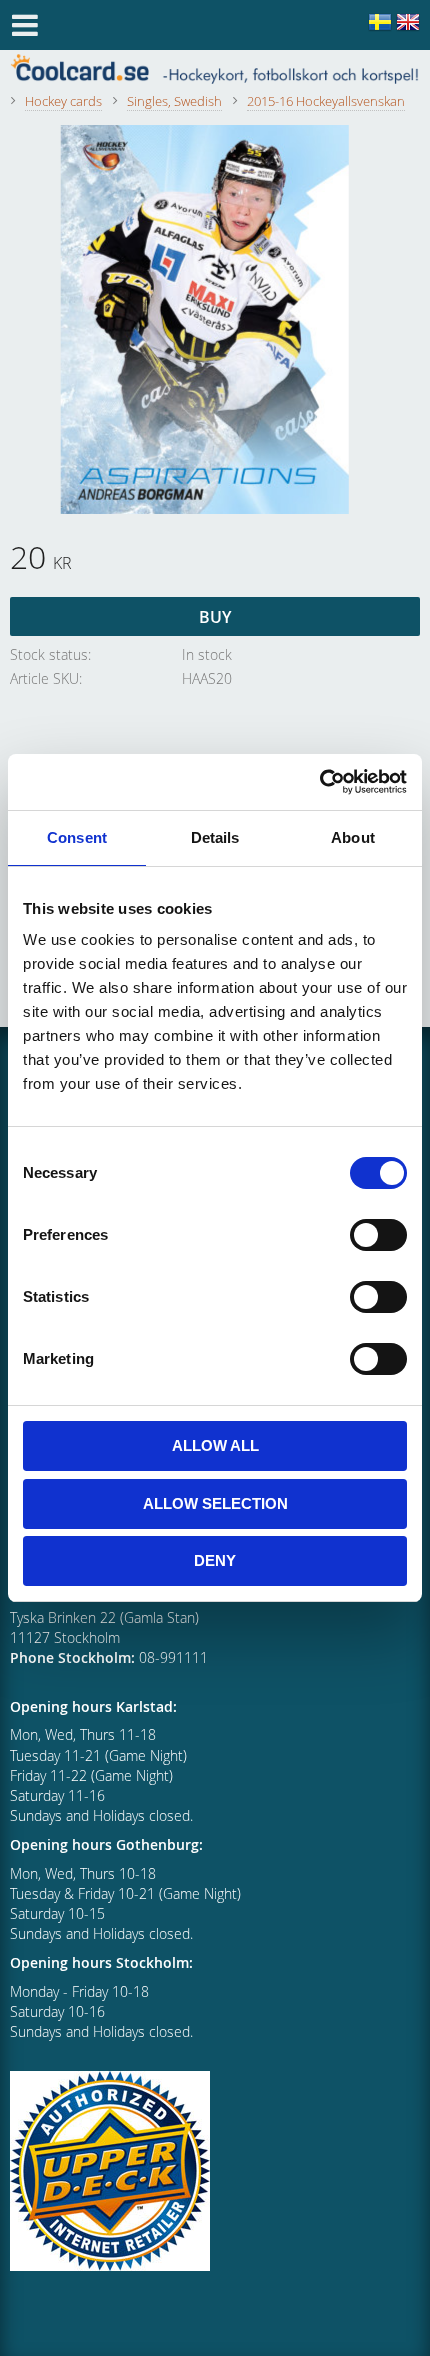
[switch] (378, 1235)
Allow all (215, 1445)
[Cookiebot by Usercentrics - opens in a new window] (319, 782)
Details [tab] (215, 837)
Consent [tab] (77, 837)
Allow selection (215, 1503)
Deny (215, 1560)
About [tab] (353, 837)
